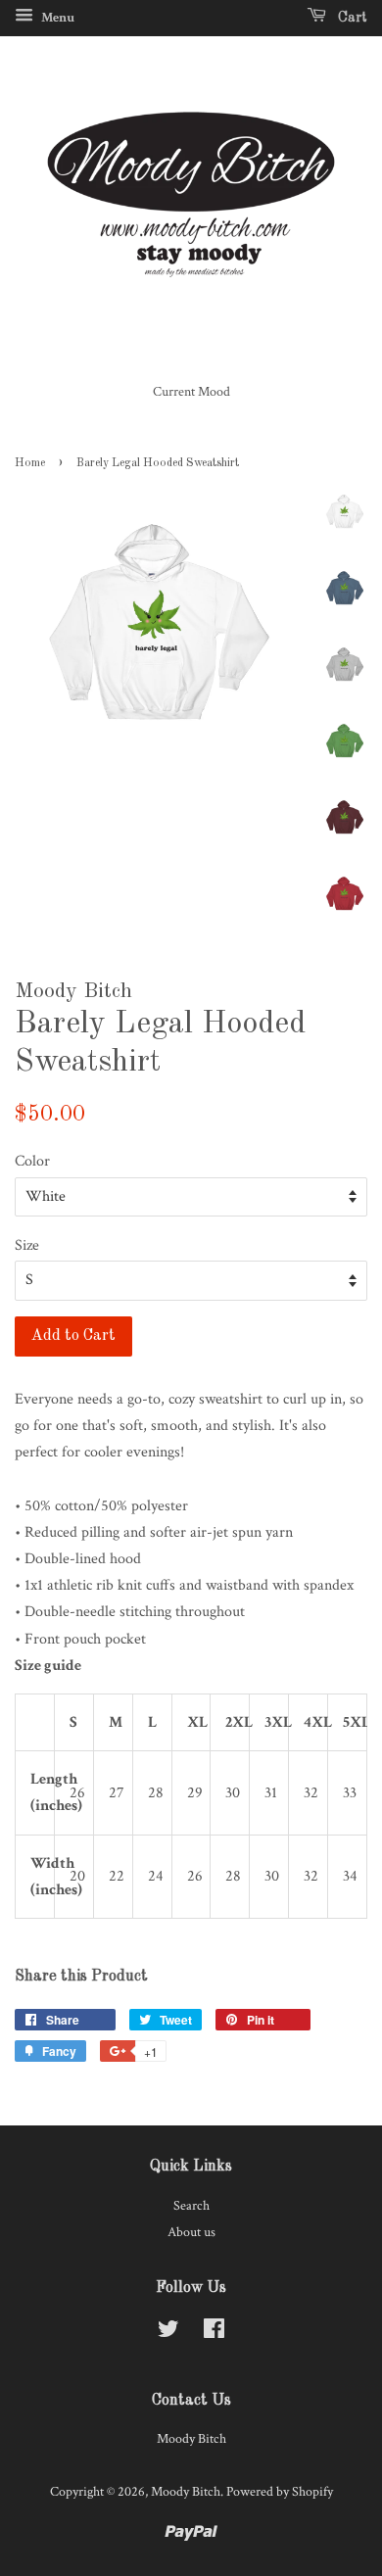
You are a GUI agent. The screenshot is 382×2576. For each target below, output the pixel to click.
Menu (56, 18)
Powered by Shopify (280, 2492)
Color (32, 1161)
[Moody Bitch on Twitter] (168, 2333)
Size (27, 1245)
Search (191, 2206)
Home (30, 463)
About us (191, 2232)
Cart (351, 18)
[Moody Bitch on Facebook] (214, 2333)
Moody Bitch (186, 2492)
